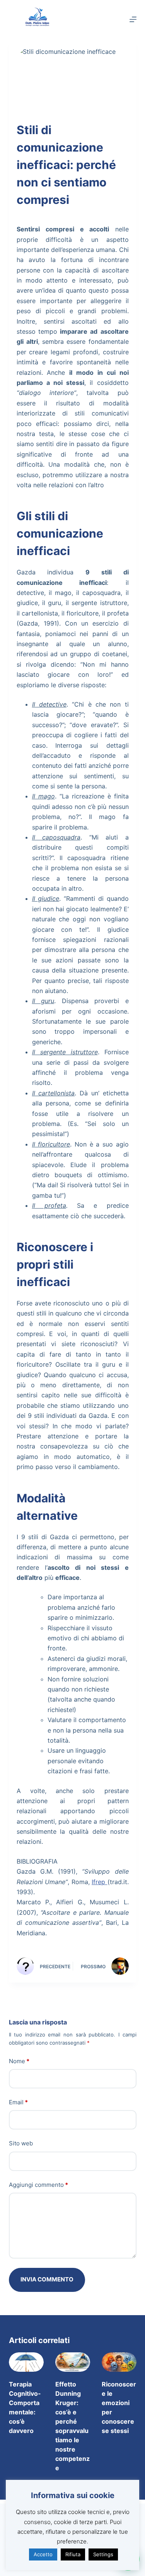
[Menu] (133, 19)
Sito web (21, 2143)
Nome (19, 2061)
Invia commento (47, 2279)
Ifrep (100, 1882)
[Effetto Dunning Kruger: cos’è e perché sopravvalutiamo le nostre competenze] (73, 2362)
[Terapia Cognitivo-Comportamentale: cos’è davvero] (26, 2362)
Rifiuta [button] (73, 2554)
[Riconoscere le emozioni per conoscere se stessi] (119, 2362)
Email (18, 2102)
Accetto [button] (43, 2554)
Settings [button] (103, 2554)
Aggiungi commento (38, 2185)
